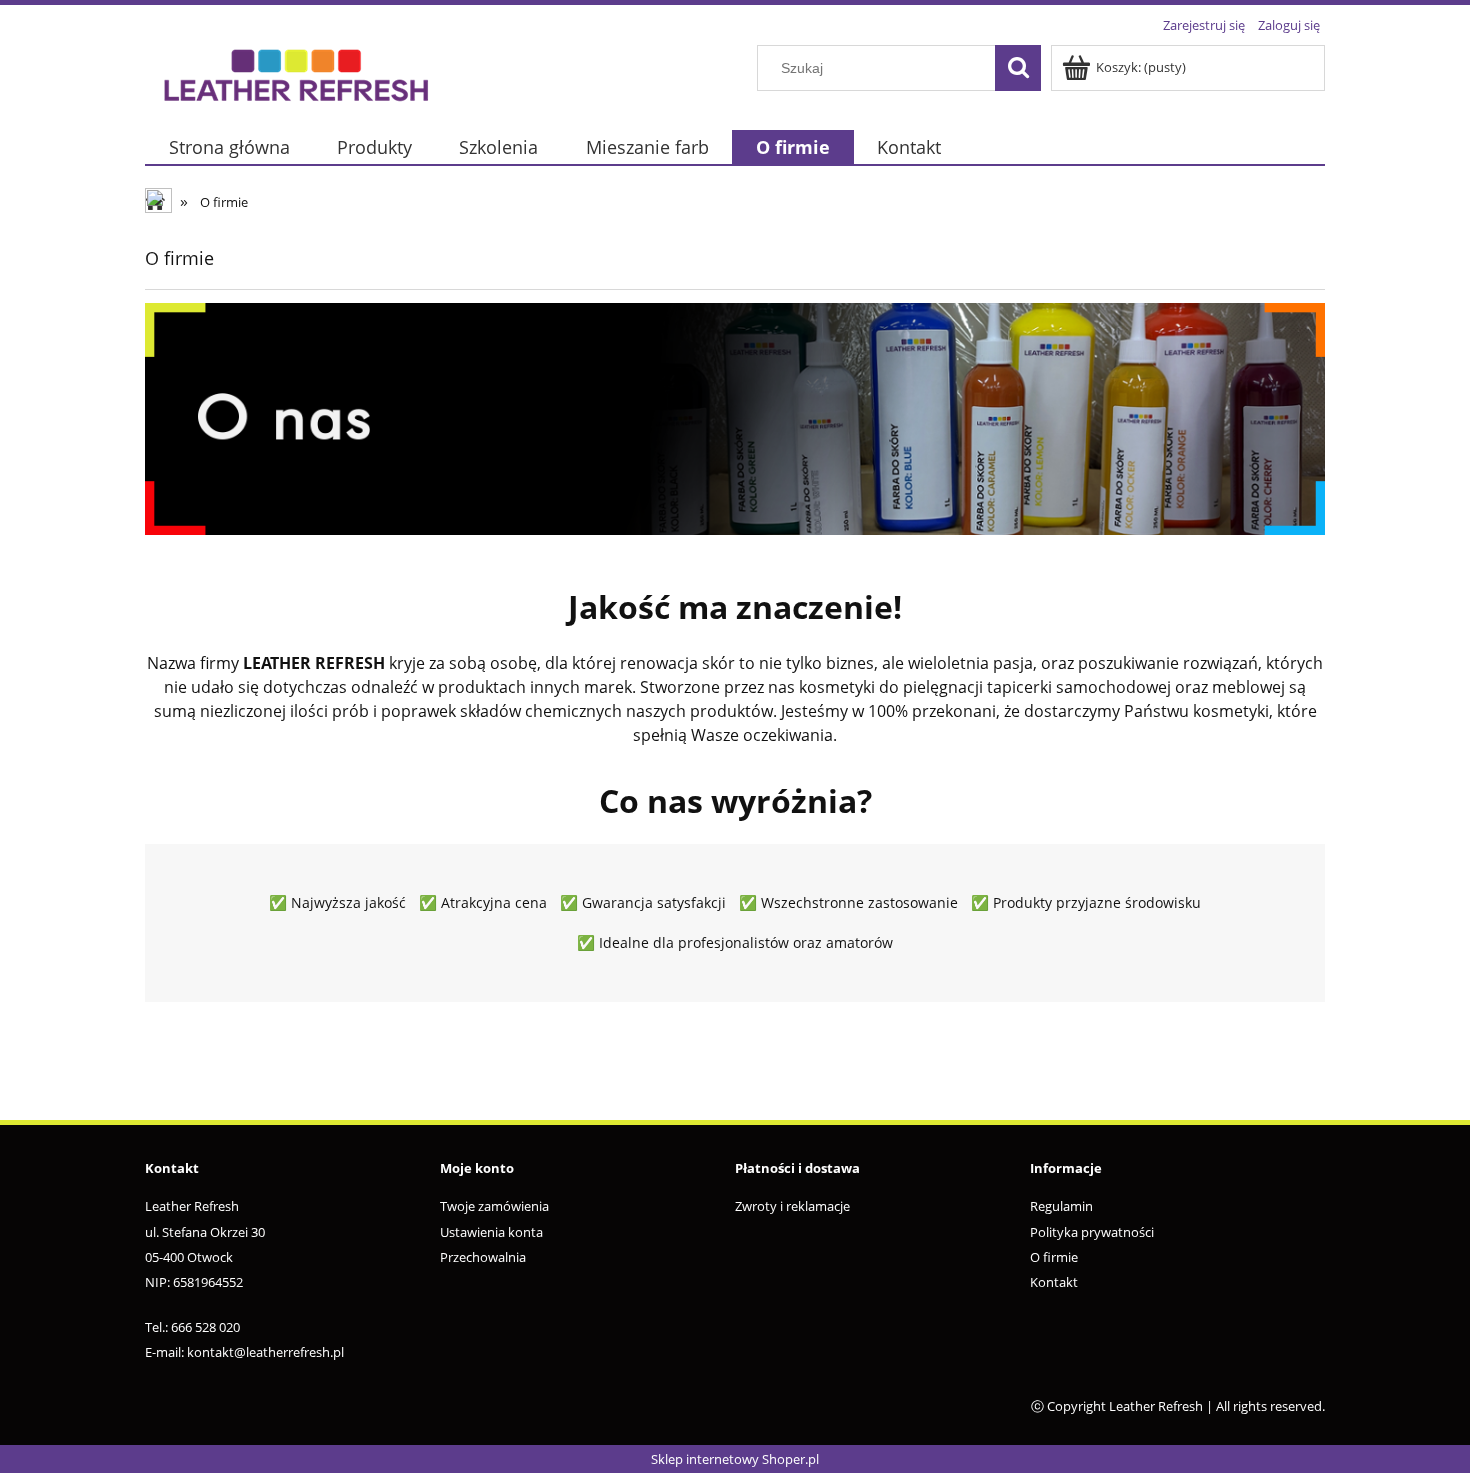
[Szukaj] (1018, 68)
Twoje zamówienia (494, 1206)
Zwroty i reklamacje (792, 1206)
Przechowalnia (483, 1257)
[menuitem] (229, 147)
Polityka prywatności (1092, 1232)
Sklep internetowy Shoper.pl (735, 1459)
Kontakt (1054, 1282)
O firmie (1054, 1257)
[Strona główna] (295, 72)
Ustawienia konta (491, 1232)
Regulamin (1061, 1206)
